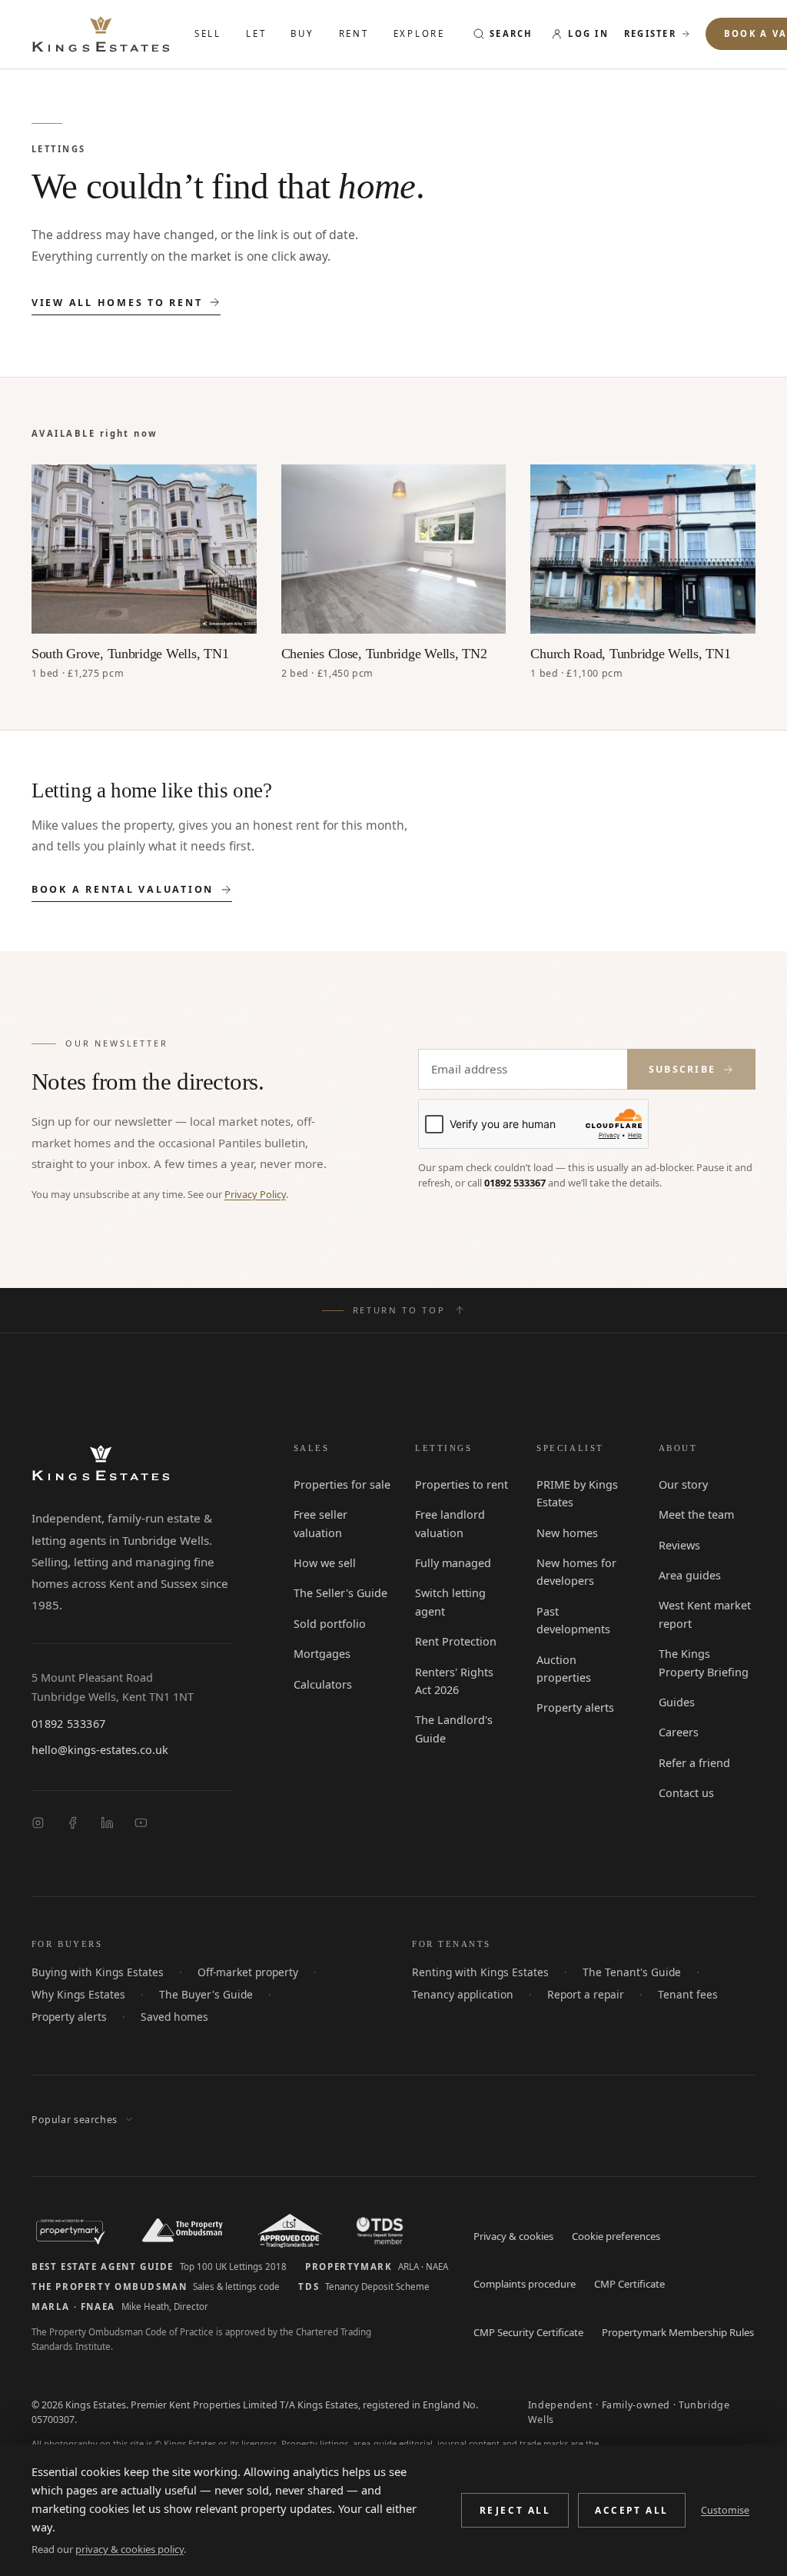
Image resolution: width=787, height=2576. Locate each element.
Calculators (321, 1686)
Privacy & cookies (512, 2238)
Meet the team (695, 1516)
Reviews (679, 1546)
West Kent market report (703, 1615)
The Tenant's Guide (617, 1974)
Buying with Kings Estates (91, 1974)
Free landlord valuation (447, 1524)
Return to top (399, 1311)
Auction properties (583, 1642)
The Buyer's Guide (194, 1996)
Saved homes (63, 2019)
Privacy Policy (248, 1196)
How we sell (324, 1564)
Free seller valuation (319, 1524)
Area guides (688, 1576)
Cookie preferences (613, 2238)
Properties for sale (339, 1486)
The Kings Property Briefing (706, 1664)
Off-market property (234, 1974)
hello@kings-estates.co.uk (96, 1752)
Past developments (583, 1612)
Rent (357, 33)
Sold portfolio (327, 1625)
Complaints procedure (523, 2286)
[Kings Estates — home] (101, 34)
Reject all (517, 2519)
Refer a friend (692, 1764)
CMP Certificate (627, 2286)
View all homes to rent (116, 305)
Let (258, 33)
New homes (566, 1534)
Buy (304, 33)
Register (656, 33)
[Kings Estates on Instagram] (38, 1824)
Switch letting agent (449, 1603)
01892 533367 (513, 1185)
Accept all (633, 2519)
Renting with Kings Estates (475, 1974)
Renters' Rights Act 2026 (463, 1682)
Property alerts (573, 1673)
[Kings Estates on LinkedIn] (107, 1824)
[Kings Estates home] (101, 1464)
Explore (423, 33)
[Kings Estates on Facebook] (73, 1824)
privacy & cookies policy (128, 2549)
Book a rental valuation (123, 891)
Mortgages (320, 1655)
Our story (682, 1486)
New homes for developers (574, 1573)
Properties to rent (458, 1486)
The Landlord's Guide (450, 1730)
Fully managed (450, 1564)
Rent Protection (453, 1642)
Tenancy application (459, 1996)
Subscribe (681, 1070)
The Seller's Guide (338, 1594)
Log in (594, 33)
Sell (209, 33)
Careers (678, 1733)
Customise (726, 2519)
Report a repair (575, 1996)
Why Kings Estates (75, 1996)
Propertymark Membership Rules (674, 2334)
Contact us (686, 1794)
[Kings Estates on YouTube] (141, 1824)
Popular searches (71, 2122)
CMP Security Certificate (528, 2334)
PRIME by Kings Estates (575, 1494)
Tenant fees (672, 1996)
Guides (676, 1703)
